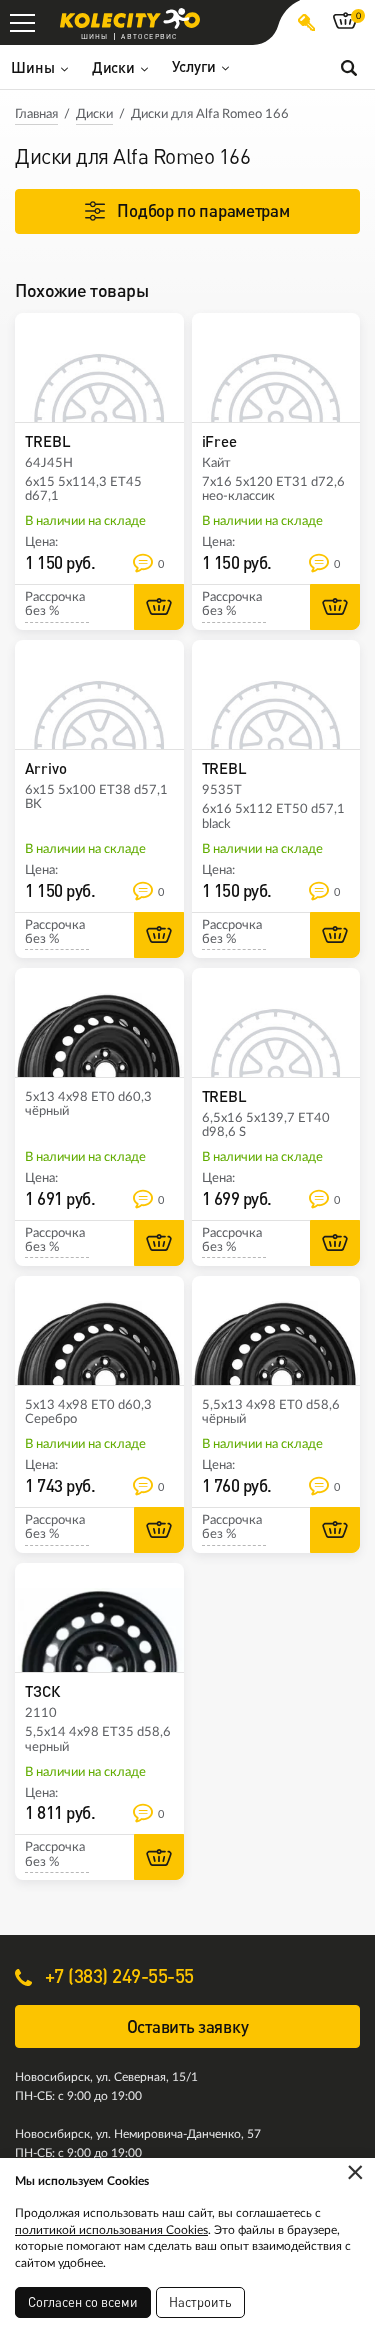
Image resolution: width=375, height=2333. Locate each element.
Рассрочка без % (55, 604)
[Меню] (22, 22)
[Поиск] (349, 67)
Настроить (200, 2302)
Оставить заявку (188, 2026)
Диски (94, 114)
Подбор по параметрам (203, 210)
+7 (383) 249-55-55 (117, 1975)
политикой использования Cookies (111, 2230)
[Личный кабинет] (306, 22)
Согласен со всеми (83, 2302)
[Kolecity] (130, 18)
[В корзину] (159, 607)
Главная (36, 114)
